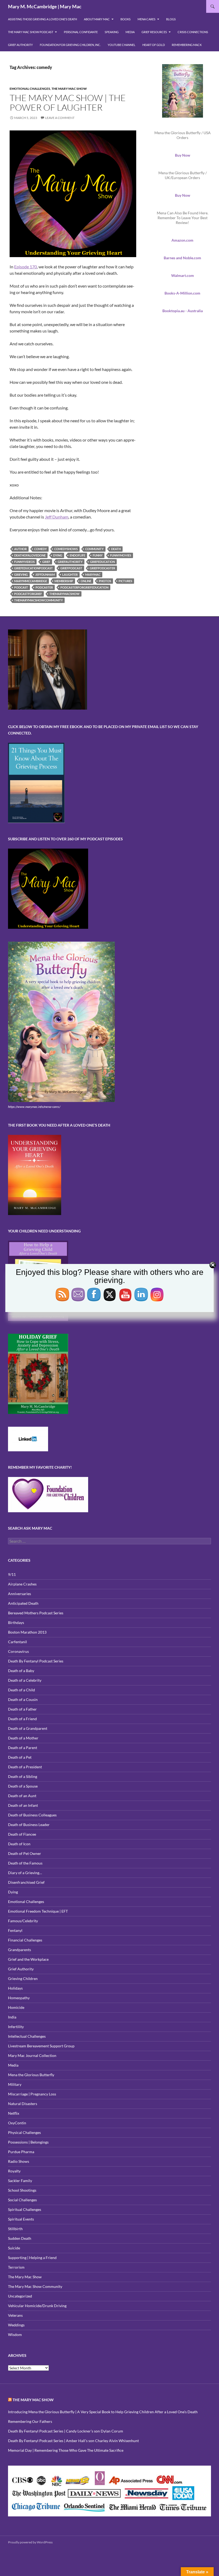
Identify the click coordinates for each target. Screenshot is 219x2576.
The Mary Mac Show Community (35, 2286)
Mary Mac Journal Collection (32, 2055)
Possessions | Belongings (28, 2142)
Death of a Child (21, 1690)
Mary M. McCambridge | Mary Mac (45, 6)
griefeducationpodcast (34, 568)
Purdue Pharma (21, 2152)
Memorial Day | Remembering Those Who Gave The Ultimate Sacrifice (66, 2450)
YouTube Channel (122, 45)
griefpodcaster (102, 568)
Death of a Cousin (23, 1699)
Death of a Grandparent (28, 1728)
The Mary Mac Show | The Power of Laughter (68, 103)
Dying (13, 1892)
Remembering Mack (187, 45)
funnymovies (121, 555)
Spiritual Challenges (25, 2209)
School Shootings (22, 2190)
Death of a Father (22, 1709)
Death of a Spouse (23, 1786)
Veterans (15, 2315)
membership (64, 581)
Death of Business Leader (29, 1825)
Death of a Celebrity (25, 1680)
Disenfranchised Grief (26, 1882)
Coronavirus (18, 1651)
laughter (70, 575)
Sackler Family (20, 2181)
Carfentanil (17, 1642)
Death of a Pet (20, 1757)
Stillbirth (15, 2229)
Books (126, 19)
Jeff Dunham (57, 517)
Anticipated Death (23, 1603)
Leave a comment (60, 118)
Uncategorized (20, 2296)
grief (46, 562)
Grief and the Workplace (28, 1959)
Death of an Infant (23, 1805)
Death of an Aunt (22, 1796)
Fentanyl (15, 1930)
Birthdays (16, 1622)
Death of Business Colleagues (32, 1815)
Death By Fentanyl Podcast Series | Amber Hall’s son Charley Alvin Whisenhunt (73, 2441)
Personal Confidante (81, 32)
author (20, 549)
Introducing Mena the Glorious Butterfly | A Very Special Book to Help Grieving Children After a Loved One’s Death (103, 2412)
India (12, 2017)
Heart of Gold (154, 45)
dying (58, 555)
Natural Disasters (23, 2104)
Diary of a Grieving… (25, 1873)
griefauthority (70, 562)
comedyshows (66, 549)
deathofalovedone (30, 555)
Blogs (171, 19)
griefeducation (102, 562)
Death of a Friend (22, 1719)
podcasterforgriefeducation (84, 587)
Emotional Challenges (30, 89)
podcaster (44, 587)
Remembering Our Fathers (30, 2421)
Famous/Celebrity (23, 1921)
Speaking (112, 32)
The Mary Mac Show (69, 89)
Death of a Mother (23, 1738)
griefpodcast (71, 568)
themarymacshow (64, 594)
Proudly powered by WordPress (30, 2542)
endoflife (77, 555)
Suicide (14, 2248)
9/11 (12, 1574)
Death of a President (25, 1767)
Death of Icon (19, 1844)
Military (15, 2084)
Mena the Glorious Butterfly (31, 2075)
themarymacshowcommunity (38, 600)
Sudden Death (20, 2238)
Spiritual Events (21, 2219)
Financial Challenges (25, 1940)
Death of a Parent (23, 1748)
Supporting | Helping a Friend (32, 2258)
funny (98, 555)
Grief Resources (154, 32)
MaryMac (93, 575)
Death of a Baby (21, 1671)
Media (130, 32)
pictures (125, 581)
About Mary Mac (97, 19)
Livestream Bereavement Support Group (41, 2046)
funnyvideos (24, 562)
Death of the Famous (25, 1863)
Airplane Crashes (22, 1584)
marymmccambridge (31, 581)
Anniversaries (19, 1594)
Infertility (16, 2027)
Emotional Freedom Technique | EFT (38, 1911)
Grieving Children (23, 1979)
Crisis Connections (193, 32)
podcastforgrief (28, 594)
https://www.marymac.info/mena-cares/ (34, 1107)
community (94, 549)
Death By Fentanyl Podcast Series (36, 1661)
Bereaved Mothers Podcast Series (36, 1613)
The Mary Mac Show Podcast (31, 32)
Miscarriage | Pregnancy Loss (32, 2094)
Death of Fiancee (22, 1834)
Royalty (14, 2171)
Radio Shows (19, 2161)
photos (105, 581)
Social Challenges (22, 2200)
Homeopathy (19, 1998)
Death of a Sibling (23, 1776)
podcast (21, 587)
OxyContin (17, 2123)
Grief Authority (20, 45)
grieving (21, 575)
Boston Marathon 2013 (27, 1632)
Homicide (16, 2007)
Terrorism (16, 2267)
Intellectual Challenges (27, 2036)
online (86, 581)
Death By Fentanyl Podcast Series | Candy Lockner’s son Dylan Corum (66, 2431)
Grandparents (19, 1950)
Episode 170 (26, 267)
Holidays (15, 1988)
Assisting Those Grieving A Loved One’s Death (42, 19)
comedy (40, 549)
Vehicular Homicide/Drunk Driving (37, 2306)
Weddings (16, 2325)
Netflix (14, 2113)
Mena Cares (146, 19)
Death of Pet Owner (25, 1853)
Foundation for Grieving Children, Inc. (70, 45)
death (116, 549)
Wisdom (15, 2335)
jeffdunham (45, 575)
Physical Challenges (24, 2132)
